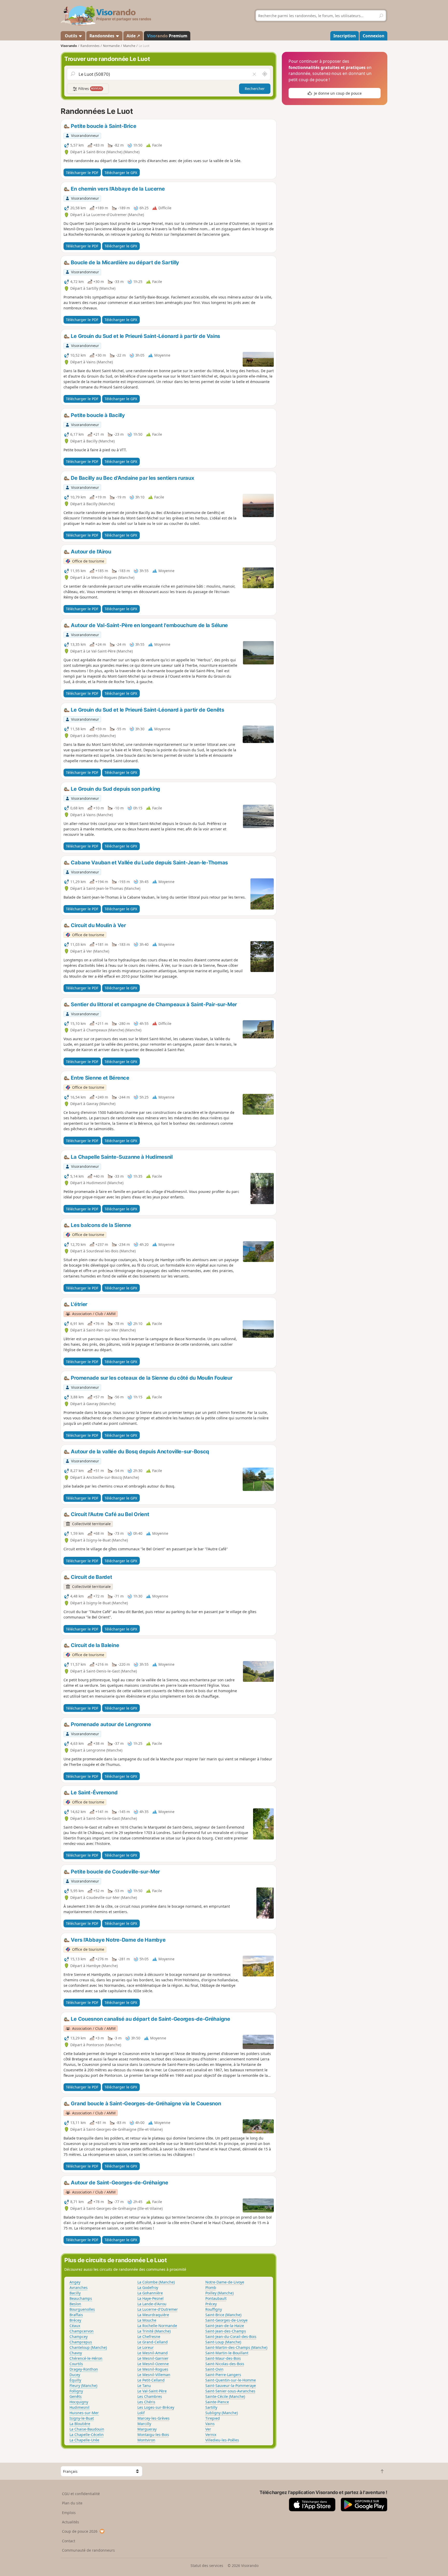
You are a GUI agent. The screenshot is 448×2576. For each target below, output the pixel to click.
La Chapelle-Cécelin (87, 2435)
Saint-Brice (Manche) (223, 2315)
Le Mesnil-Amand (153, 2353)
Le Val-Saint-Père (152, 2391)
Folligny (76, 2391)
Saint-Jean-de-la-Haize (225, 2326)
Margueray (147, 2429)
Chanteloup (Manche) (88, 2347)
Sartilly (211, 2407)
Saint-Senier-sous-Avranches (230, 2391)
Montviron (146, 2440)
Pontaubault (216, 2298)
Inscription (345, 36)
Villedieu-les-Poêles (222, 2440)
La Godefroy (148, 2287)
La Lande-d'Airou (152, 2304)
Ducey (75, 2375)
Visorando (69, 46)
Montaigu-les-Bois (153, 2435)
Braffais (76, 2315)
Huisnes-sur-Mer (84, 2413)
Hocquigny (79, 2402)
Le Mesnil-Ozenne (153, 2364)
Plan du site (72, 2503)
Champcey (79, 2337)
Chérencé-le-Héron (86, 2358)
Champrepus (81, 2342)
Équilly (75, 2380)
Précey (211, 2304)
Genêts (76, 2396)
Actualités (71, 2522)
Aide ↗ (133, 36)
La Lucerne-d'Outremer (158, 2309)
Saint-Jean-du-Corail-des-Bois (231, 2337)
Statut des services (207, 2565)
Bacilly (75, 2293)
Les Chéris (146, 2402)
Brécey (75, 2320)
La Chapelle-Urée (84, 2440)
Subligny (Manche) (222, 2413)
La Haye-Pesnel (150, 2298)
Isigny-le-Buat (82, 2418)
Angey (75, 2282)
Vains (210, 2424)
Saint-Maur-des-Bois (223, 2358)
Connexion (373, 36)
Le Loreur (146, 2347)
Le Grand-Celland (153, 2342)
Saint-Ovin (214, 2369)
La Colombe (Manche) (156, 2282)
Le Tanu (144, 2386)
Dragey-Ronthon (84, 2369)
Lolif (141, 2413)
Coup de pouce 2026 (80, 2531)
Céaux (75, 2326)
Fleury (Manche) (83, 2386)
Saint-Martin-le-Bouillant (227, 2353)
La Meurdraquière (153, 2315)
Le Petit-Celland (151, 2380)
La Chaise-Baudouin (87, 2429)
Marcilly (144, 2424)
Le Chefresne (149, 2337)
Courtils (76, 2364)
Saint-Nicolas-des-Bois (225, 2364)
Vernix (211, 2435)
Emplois (69, 2513)
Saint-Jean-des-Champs (226, 2331)
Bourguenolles (82, 2309)
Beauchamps (81, 2298)
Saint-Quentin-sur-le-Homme (231, 2380)
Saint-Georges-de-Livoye (226, 2320)
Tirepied (213, 2418)
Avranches (79, 2287)
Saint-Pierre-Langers (223, 2375)
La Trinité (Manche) (154, 2331)
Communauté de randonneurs (88, 2550)
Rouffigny (214, 2309)
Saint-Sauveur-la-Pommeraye (231, 2386)
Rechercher (255, 89)
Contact (69, 2541)
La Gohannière (150, 2293)
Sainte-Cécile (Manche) (225, 2396)
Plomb (211, 2287)
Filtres (90, 89)
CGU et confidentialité (81, 2494)
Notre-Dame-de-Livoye (225, 2282)
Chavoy (76, 2353)
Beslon (75, 2304)
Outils (71, 36)
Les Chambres (150, 2396)
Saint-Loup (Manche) (223, 2342)
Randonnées (102, 36)
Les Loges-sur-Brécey (156, 2407)
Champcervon (82, 2331)
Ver (208, 2429)
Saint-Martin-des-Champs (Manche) (236, 2347)
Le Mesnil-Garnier (153, 2358)
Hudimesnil (79, 2407)
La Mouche (147, 2320)
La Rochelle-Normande (157, 2326)
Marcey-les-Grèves (153, 2418)
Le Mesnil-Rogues (153, 2369)
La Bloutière (80, 2424)
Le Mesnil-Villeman (154, 2375)
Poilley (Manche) (219, 2293)
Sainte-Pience (217, 2402)
